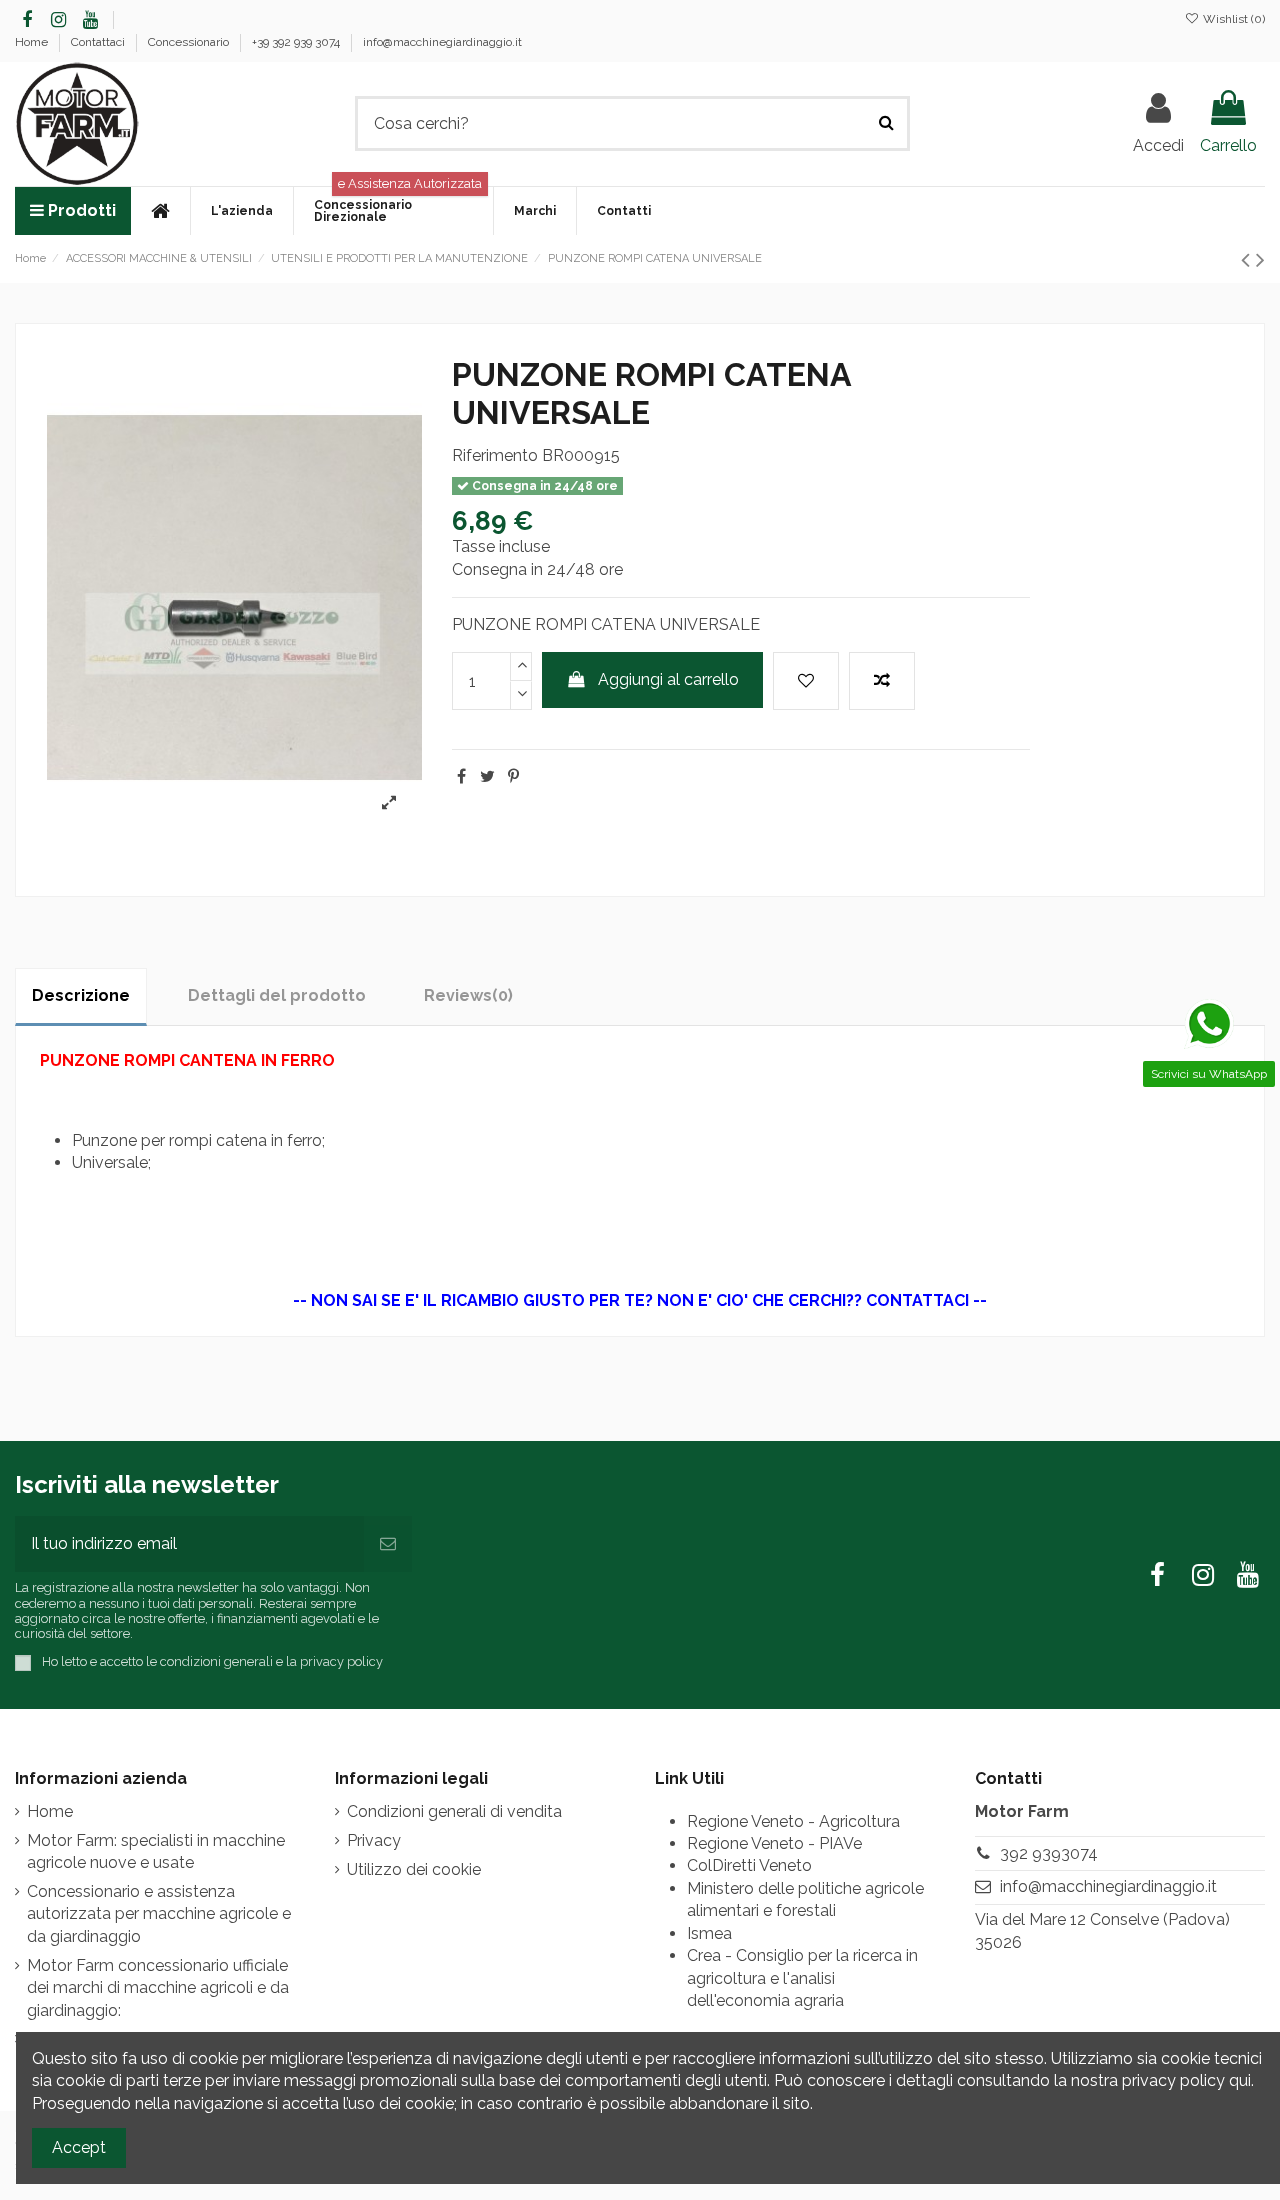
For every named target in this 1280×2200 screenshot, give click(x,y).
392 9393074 (1049, 1853)
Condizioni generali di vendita (454, 1811)
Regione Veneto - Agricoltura (793, 1821)
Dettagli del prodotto (277, 995)
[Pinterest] (513, 776)
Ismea (709, 1933)
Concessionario (190, 42)
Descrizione (81, 995)
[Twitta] (487, 776)
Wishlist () (1232, 19)
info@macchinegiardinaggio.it (442, 42)
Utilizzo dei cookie (414, 1869)
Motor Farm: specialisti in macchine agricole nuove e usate (156, 1851)
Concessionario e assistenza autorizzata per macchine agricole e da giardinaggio (159, 1914)
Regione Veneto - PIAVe (774, 1843)
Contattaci (99, 42)
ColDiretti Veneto (749, 1865)
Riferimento (495, 455)
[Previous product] (1248, 259)
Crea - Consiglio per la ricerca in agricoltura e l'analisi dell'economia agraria (802, 1978)
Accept (79, 2147)
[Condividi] (461, 776)
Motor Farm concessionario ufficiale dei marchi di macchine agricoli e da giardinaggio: (158, 1988)
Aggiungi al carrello (668, 679)
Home (33, 42)
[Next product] (1260, 259)
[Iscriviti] (388, 1544)
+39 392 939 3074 (297, 42)
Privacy (374, 1840)
